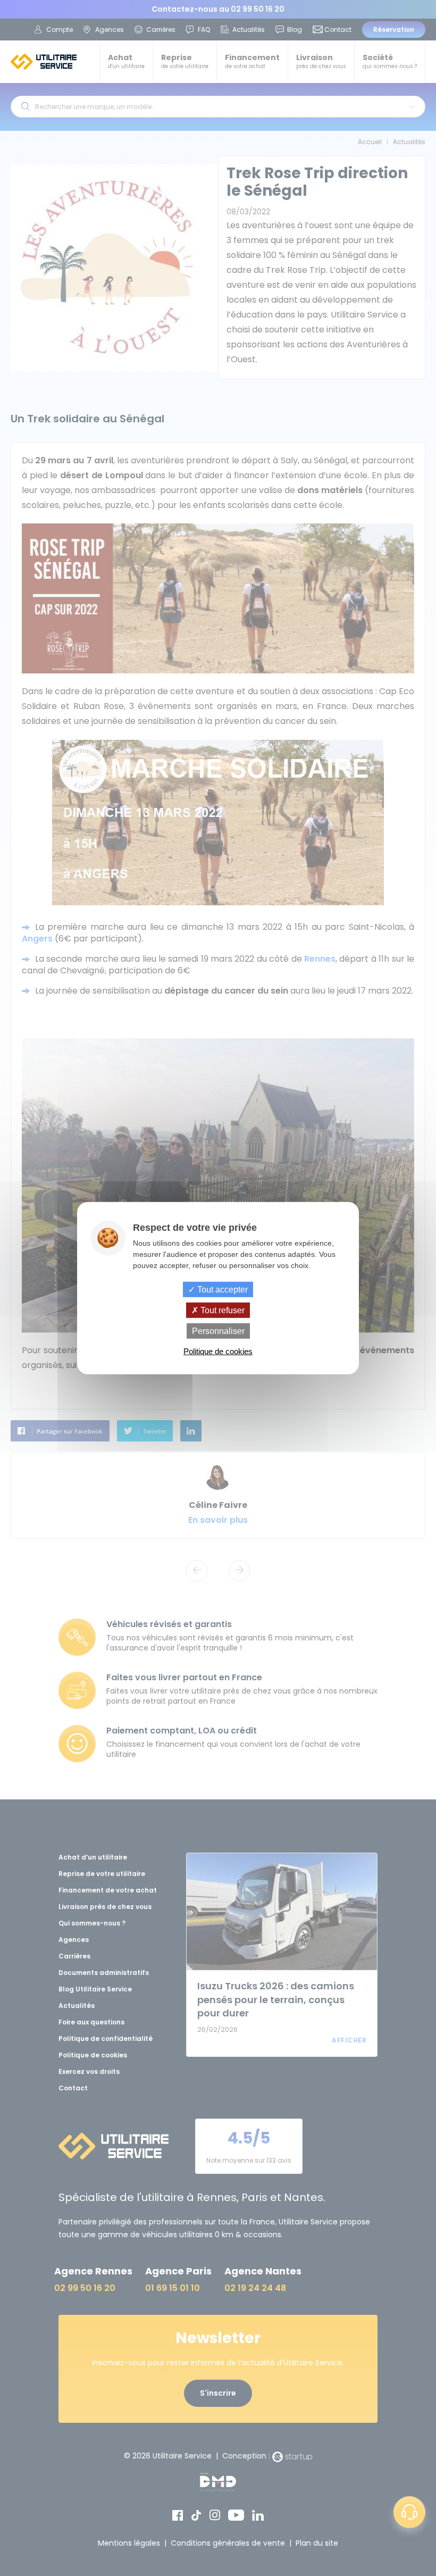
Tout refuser (221, 1310)
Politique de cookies (218, 1351)
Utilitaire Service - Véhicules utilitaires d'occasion (44, 62)
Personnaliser (218, 1331)
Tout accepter (221, 1289)
